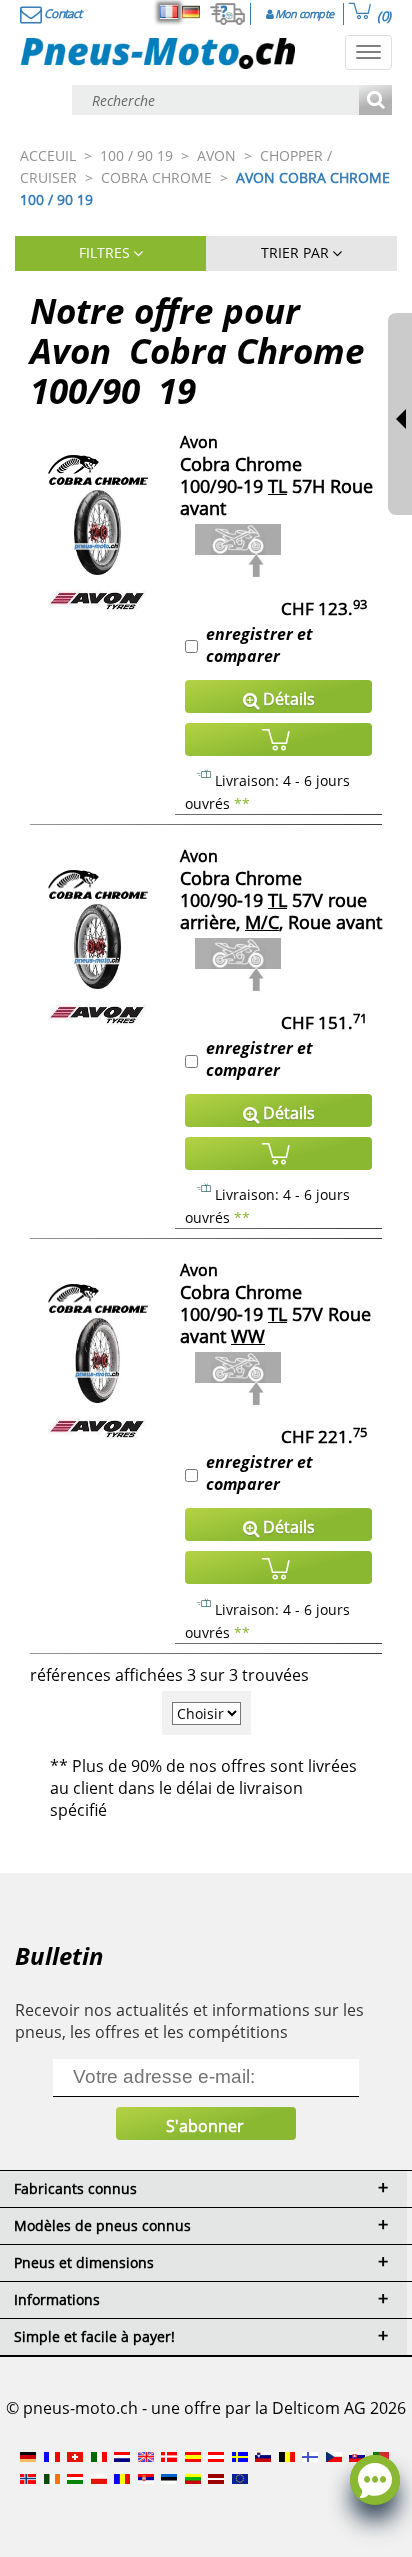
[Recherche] (375, 101)
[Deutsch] (191, 12)
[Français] (169, 12)
